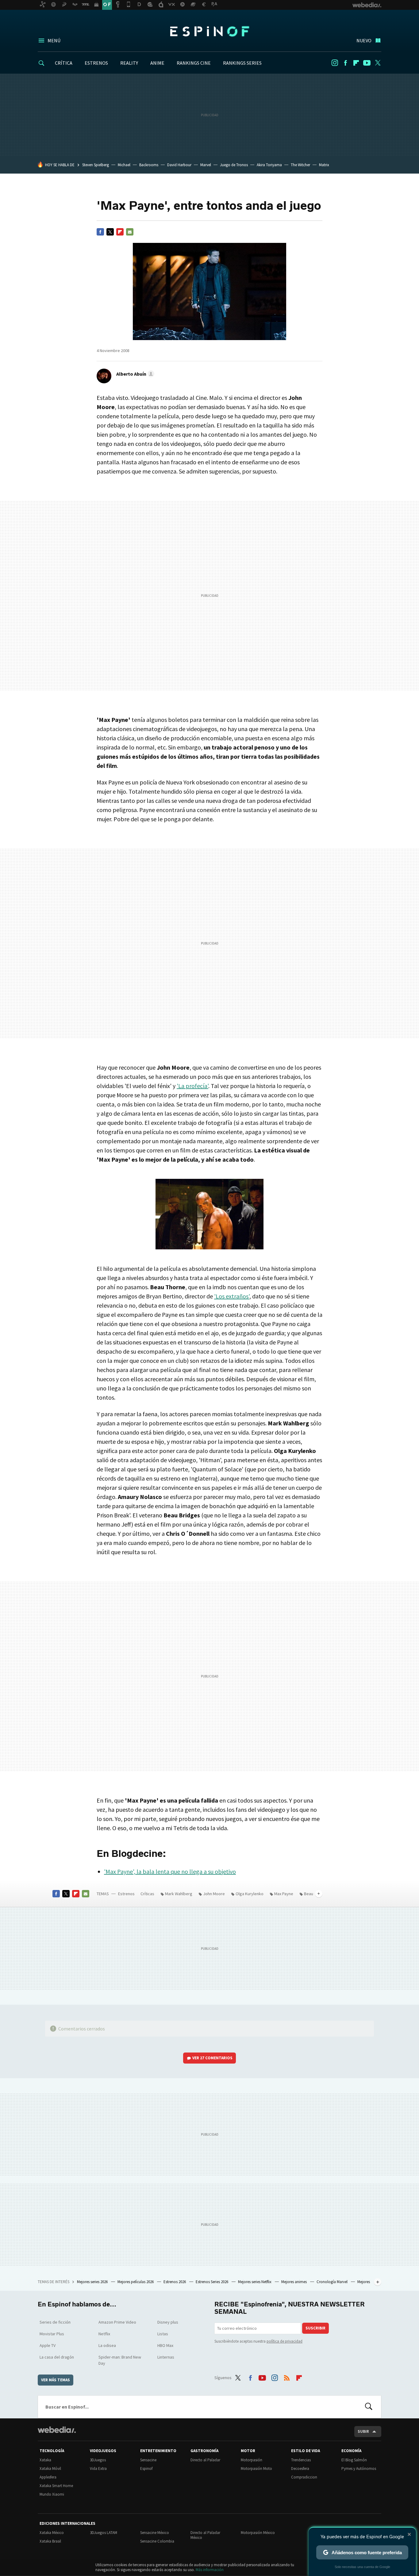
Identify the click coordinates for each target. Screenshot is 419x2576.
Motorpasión (252, 2460)
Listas (163, 2334)
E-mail (130, 232)
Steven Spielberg (96, 165)
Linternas (166, 2357)
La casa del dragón (57, 2357)
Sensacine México (155, 2533)
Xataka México (52, 2533)
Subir (363, 2431)
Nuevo (364, 40)
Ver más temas (56, 2380)
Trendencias (301, 2460)
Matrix (324, 165)
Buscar (369, 2407)
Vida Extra (98, 2469)
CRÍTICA (64, 63)
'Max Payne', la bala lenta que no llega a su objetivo (170, 1871)
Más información (210, 2570)
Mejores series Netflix (255, 2282)
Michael (124, 165)
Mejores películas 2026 (136, 2282)
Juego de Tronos (234, 165)
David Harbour (179, 165)
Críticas (147, 1894)
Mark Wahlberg (179, 1894)
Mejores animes (294, 2282)
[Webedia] (57, 2430)
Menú (54, 40)
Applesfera (48, 2477)
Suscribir (315, 2328)
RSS (287, 2377)
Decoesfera (300, 2469)
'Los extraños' (232, 1296)
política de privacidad (284, 2341)
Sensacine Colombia (157, 2541)
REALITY (129, 63)
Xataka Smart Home (56, 2486)
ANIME (157, 63)
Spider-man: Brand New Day (120, 2360)
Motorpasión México (258, 2533)
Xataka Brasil (50, 2541)
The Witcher (300, 165)
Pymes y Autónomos (359, 2469)
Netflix (104, 2334)
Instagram (335, 63)
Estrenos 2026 (175, 2282)
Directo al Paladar (205, 2460)
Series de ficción (55, 2322)
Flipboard (356, 63)
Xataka (45, 2460)
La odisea (107, 2345)
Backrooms (149, 165)
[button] (134, 374)
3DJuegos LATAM (104, 2533)
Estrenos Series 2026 (212, 2282)
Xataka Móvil (50, 2469)
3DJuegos (98, 2460)
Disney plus (168, 2322)
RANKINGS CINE (194, 63)
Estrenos (126, 1894)
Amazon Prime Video (117, 2322)
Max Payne (284, 1894)
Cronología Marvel (333, 2282)
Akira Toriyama (269, 165)
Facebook (345, 63)
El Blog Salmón (354, 2460)
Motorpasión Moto (256, 2469)
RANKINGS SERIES (242, 63)
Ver (212, 2058)
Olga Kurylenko (250, 1894)
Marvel (206, 165)
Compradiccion (304, 2477)
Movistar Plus (52, 2334)
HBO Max (165, 2345)
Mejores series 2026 (93, 2282)
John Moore (214, 1894)
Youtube (367, 63)
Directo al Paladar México (205, 2535)
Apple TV (48, 2345)
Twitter (378, 63)
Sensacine (148, 2460)
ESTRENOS (96, 63)
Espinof (209, 31)
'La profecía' (192, 1086)
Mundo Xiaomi (52, 2494)
